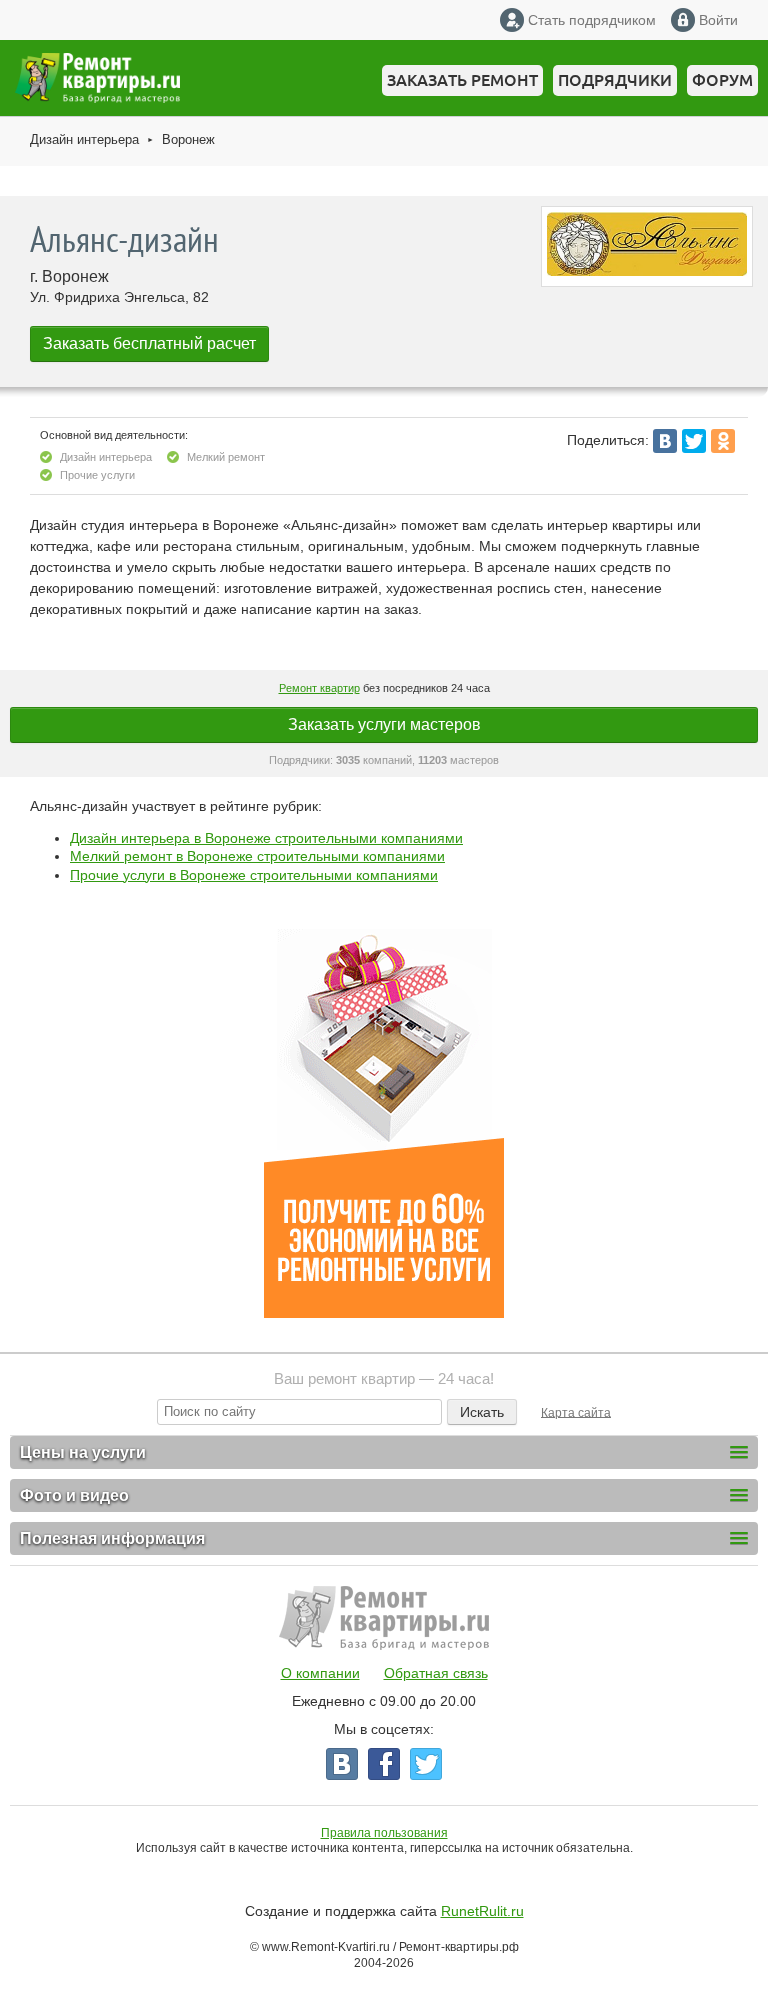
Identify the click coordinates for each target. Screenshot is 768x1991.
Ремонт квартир (319, 688)
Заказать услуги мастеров (384, 724)
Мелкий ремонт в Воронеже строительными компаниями (257, 856)
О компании (320, 1673)
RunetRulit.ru (482, 1911)
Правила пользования (384, 1833)
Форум (722, 80)
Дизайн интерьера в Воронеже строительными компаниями (266, 838)
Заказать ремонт (462, 80)
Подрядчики (615, 80)
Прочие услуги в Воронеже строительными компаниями (254, 875)
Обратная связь (436, 1673)
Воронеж (188, 139)
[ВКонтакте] (665, 441)
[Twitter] (694, 441)
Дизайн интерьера (84, 139)
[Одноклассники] (723, 441)
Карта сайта (576, 1412)
